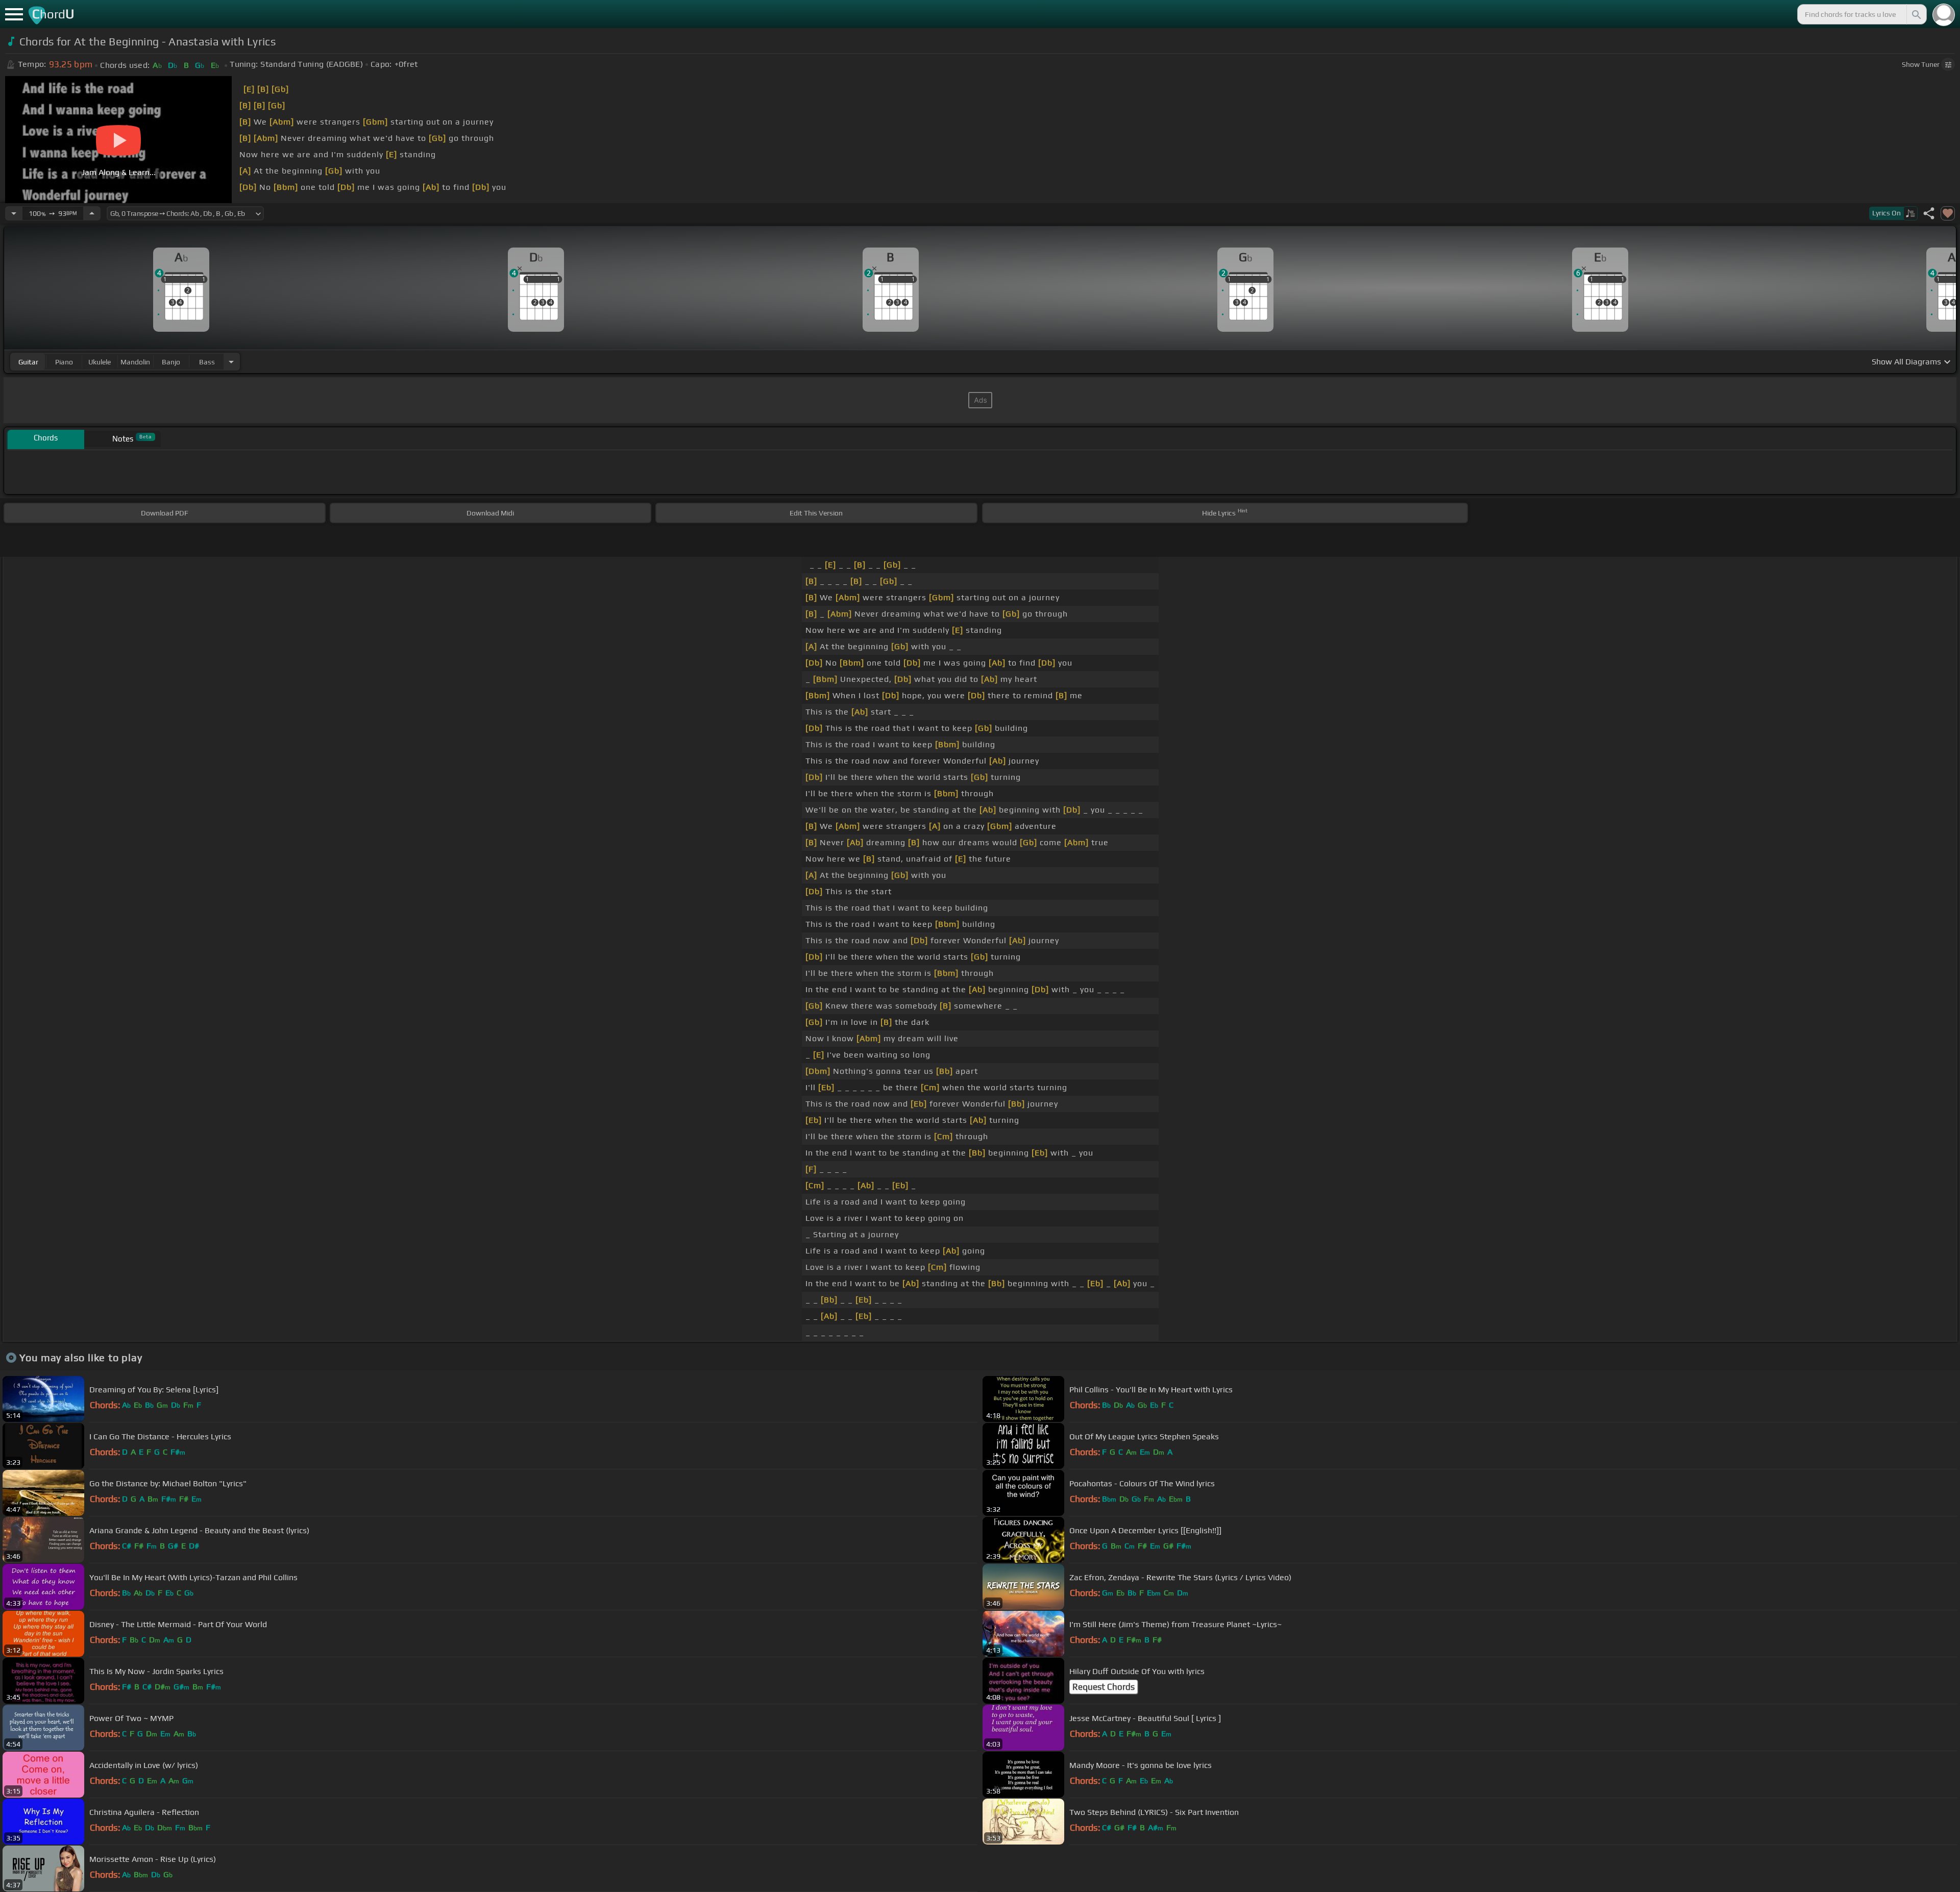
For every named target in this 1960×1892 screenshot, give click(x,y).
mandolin (135, 362)
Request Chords (1104, 1687)
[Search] (1916, 14)
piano (64, 362)
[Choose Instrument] (231, 362)
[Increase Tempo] (92, 213)
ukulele (100, 362)
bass (207, 362)
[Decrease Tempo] (14, 213)
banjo (171, 362)
